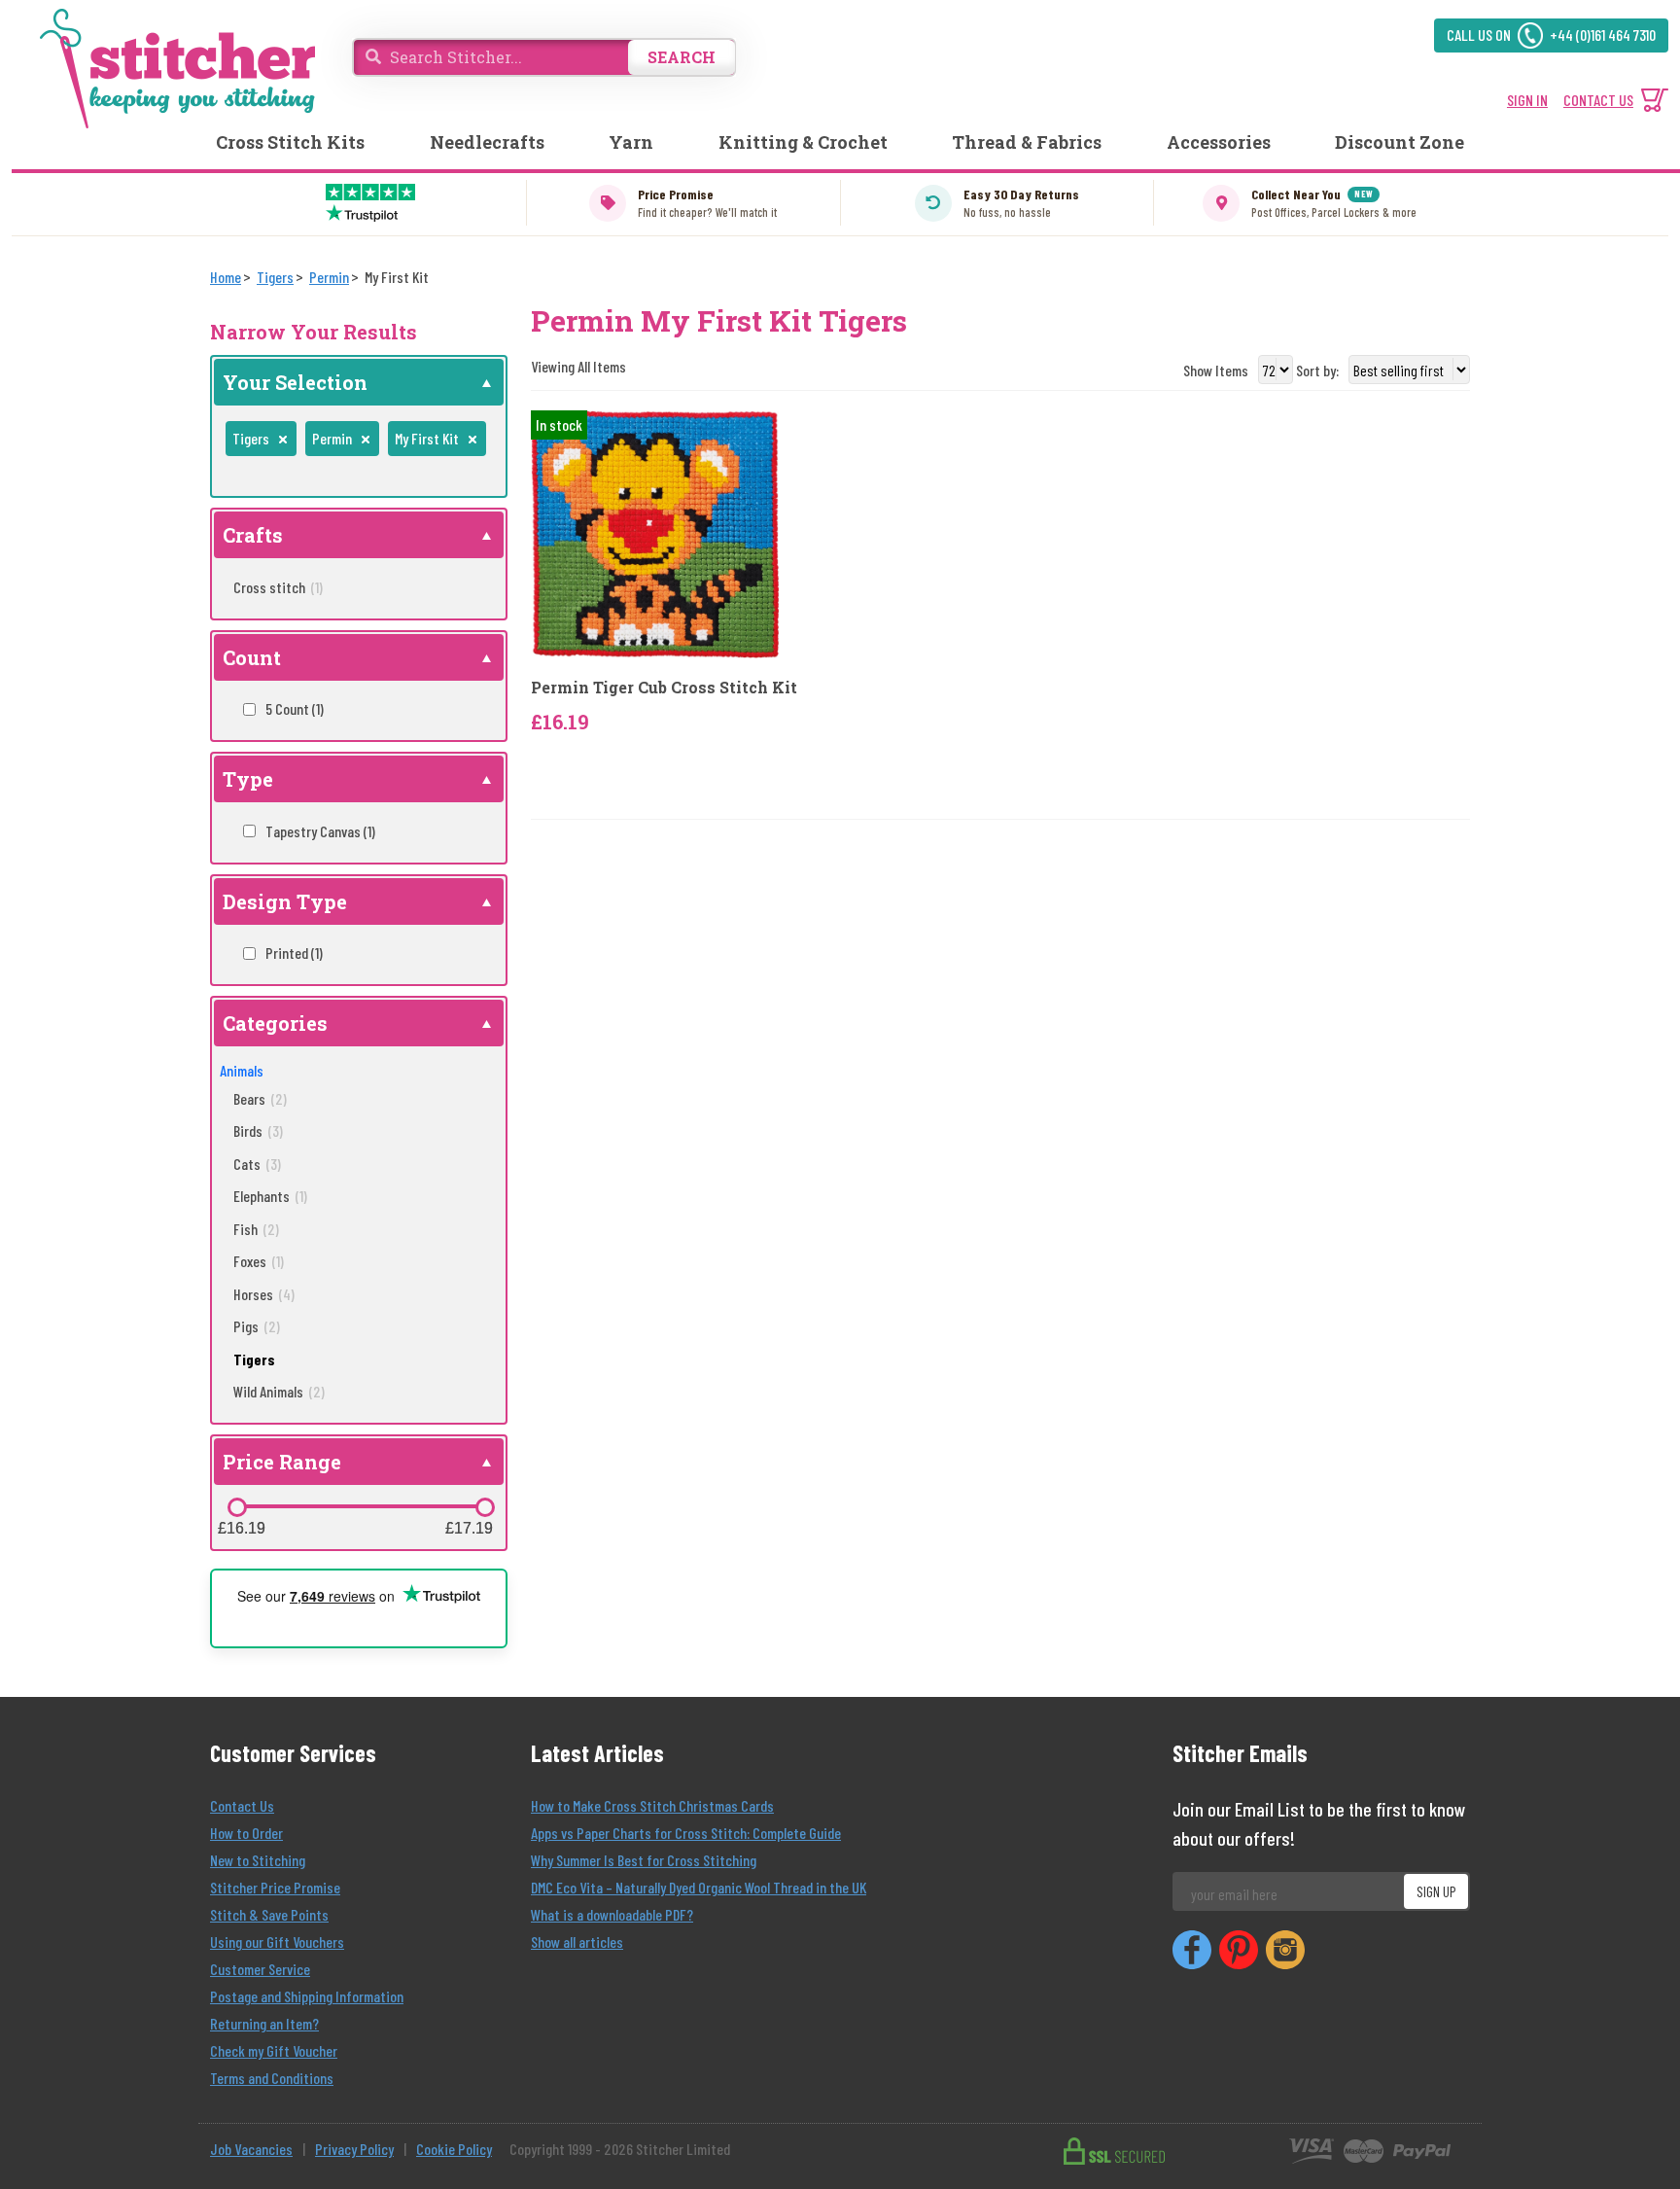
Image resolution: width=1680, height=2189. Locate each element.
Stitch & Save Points (269, 1914)
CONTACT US (1598, 100)
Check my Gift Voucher (274, 2050)
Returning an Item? (264, 2023)
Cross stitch (278, 587)
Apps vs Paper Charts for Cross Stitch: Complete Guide (686, 1833)
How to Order (246, 1833)
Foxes (259, 1261)
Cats (257, 1164)
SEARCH (682, 57)
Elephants (270, 1196)
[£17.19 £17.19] (485, 1507)
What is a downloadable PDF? (612, 1914)
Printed (294, 953)
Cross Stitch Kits (290, 142)
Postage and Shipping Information (307, 1996)
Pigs (257, 1326)
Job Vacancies (251, 2149)
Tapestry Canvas (320, 831)
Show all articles (577, 1942)
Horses (264, 1294)
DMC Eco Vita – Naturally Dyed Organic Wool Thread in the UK (699, 1887)
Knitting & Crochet (803, 142)
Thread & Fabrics (1027, 142)
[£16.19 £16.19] (237, 1507)
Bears (260, 1098)
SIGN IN (1527, 100)
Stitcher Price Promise (275, 1887)
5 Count (295, 708)
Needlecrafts (487, 142)
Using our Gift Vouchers (277, 1942)
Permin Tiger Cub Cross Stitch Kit (664, 687)
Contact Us (242, 1805)
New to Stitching (258, 1860)
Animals (242, 1070)
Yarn (631, 142)
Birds (258, 1130)
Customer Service (260, 1969)
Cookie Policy (454, 2149)
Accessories (1219, 142)
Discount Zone (1400, 142)
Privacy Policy (354, 2149)
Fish (256, 1229)
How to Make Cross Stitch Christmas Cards (652, 1805)
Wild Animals (279, 1391)
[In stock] (655, 532)
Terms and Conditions (272, 2078)
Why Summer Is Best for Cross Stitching (644, 1860)
